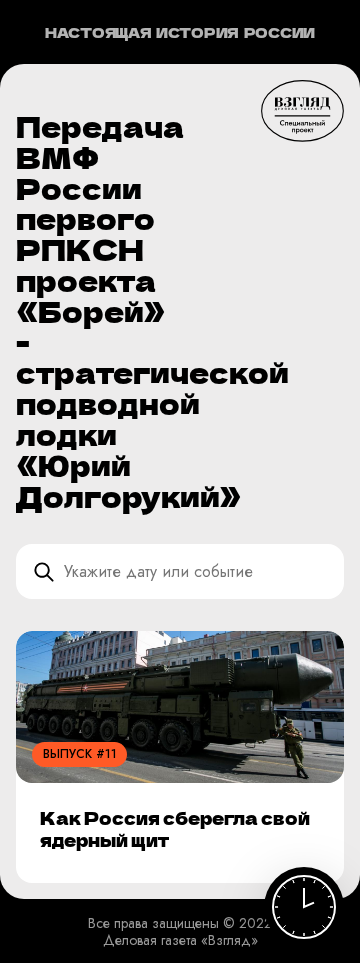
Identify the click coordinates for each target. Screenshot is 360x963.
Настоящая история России (180, 32)
